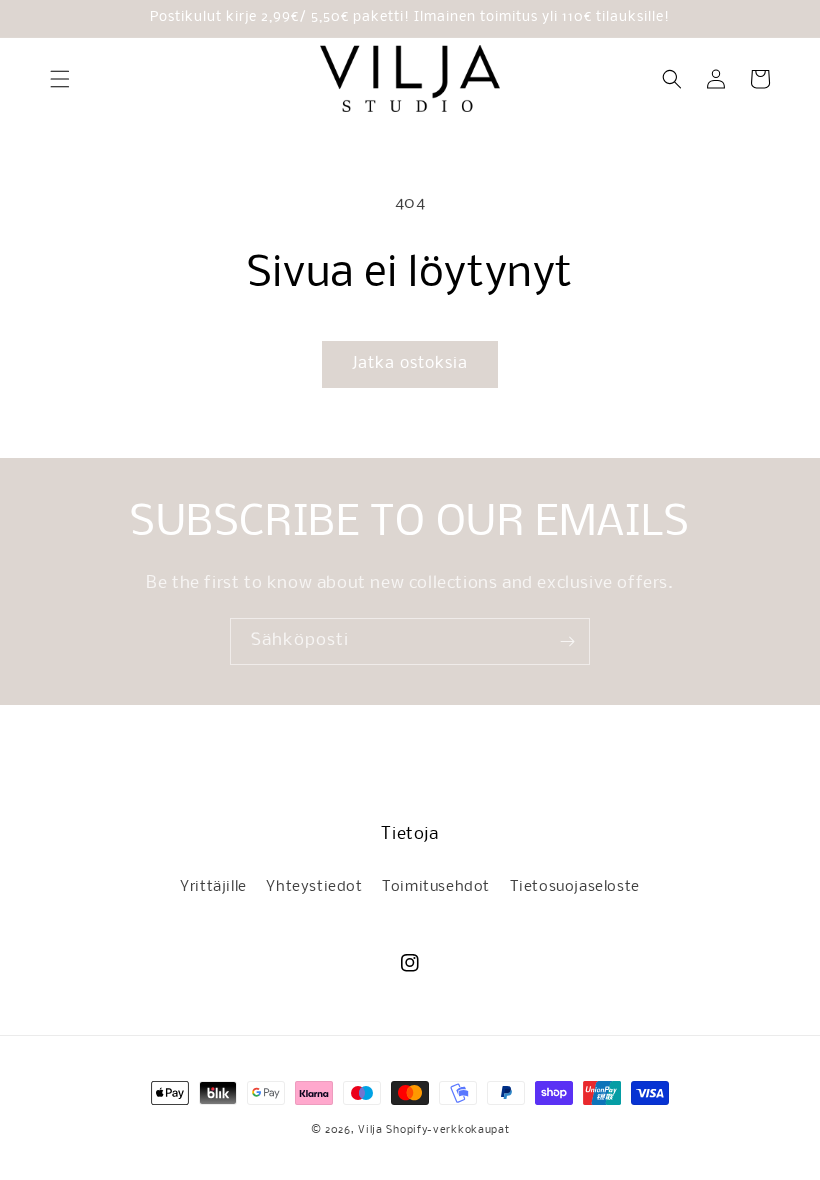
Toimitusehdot (436, 887)
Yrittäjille (213, 887)
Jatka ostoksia (410, 363)
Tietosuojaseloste (575, 887)
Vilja (370, 1130)
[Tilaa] (567, 641)
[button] (60, 79)
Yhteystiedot (314, 887)
